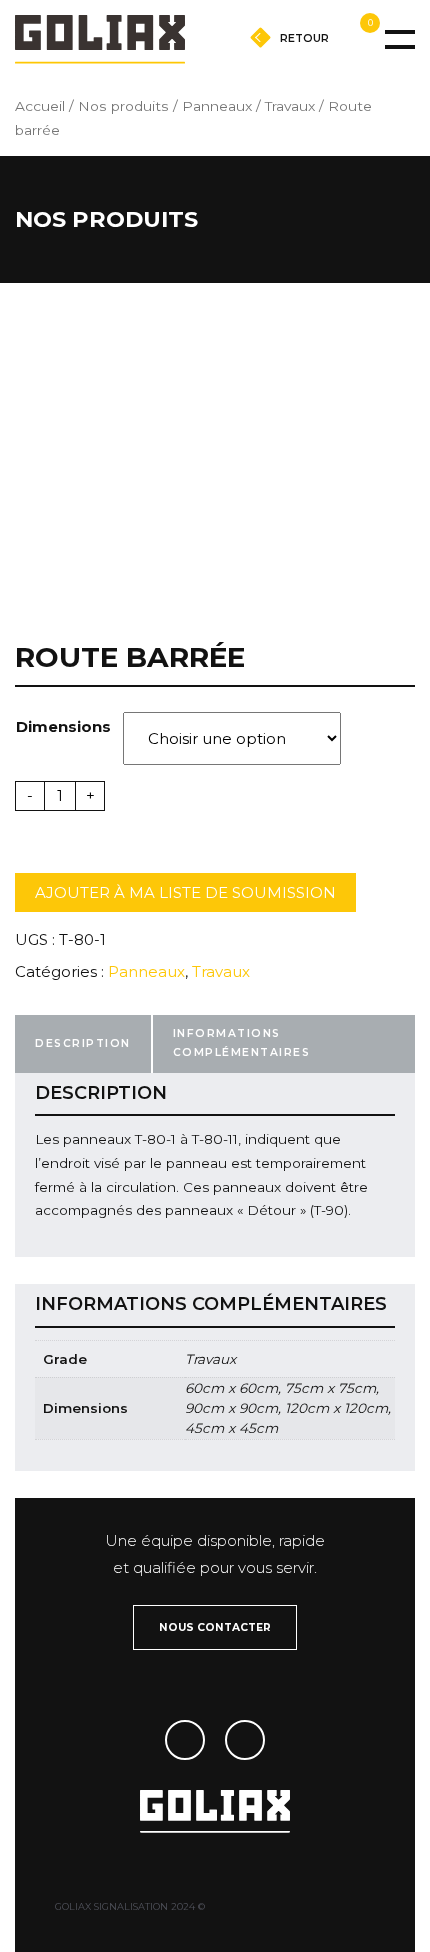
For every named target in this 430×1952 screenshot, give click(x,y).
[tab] (83, 1044)
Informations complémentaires (242, 1042)
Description (83, 1043)
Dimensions (63, 726)
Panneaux (217, 106)
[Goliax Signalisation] (100, 39)
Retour (306, 38)
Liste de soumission (310, 65)
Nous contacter (215, 1627)
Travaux (290, 106)
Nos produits (123, 106)
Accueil (40, 106)
